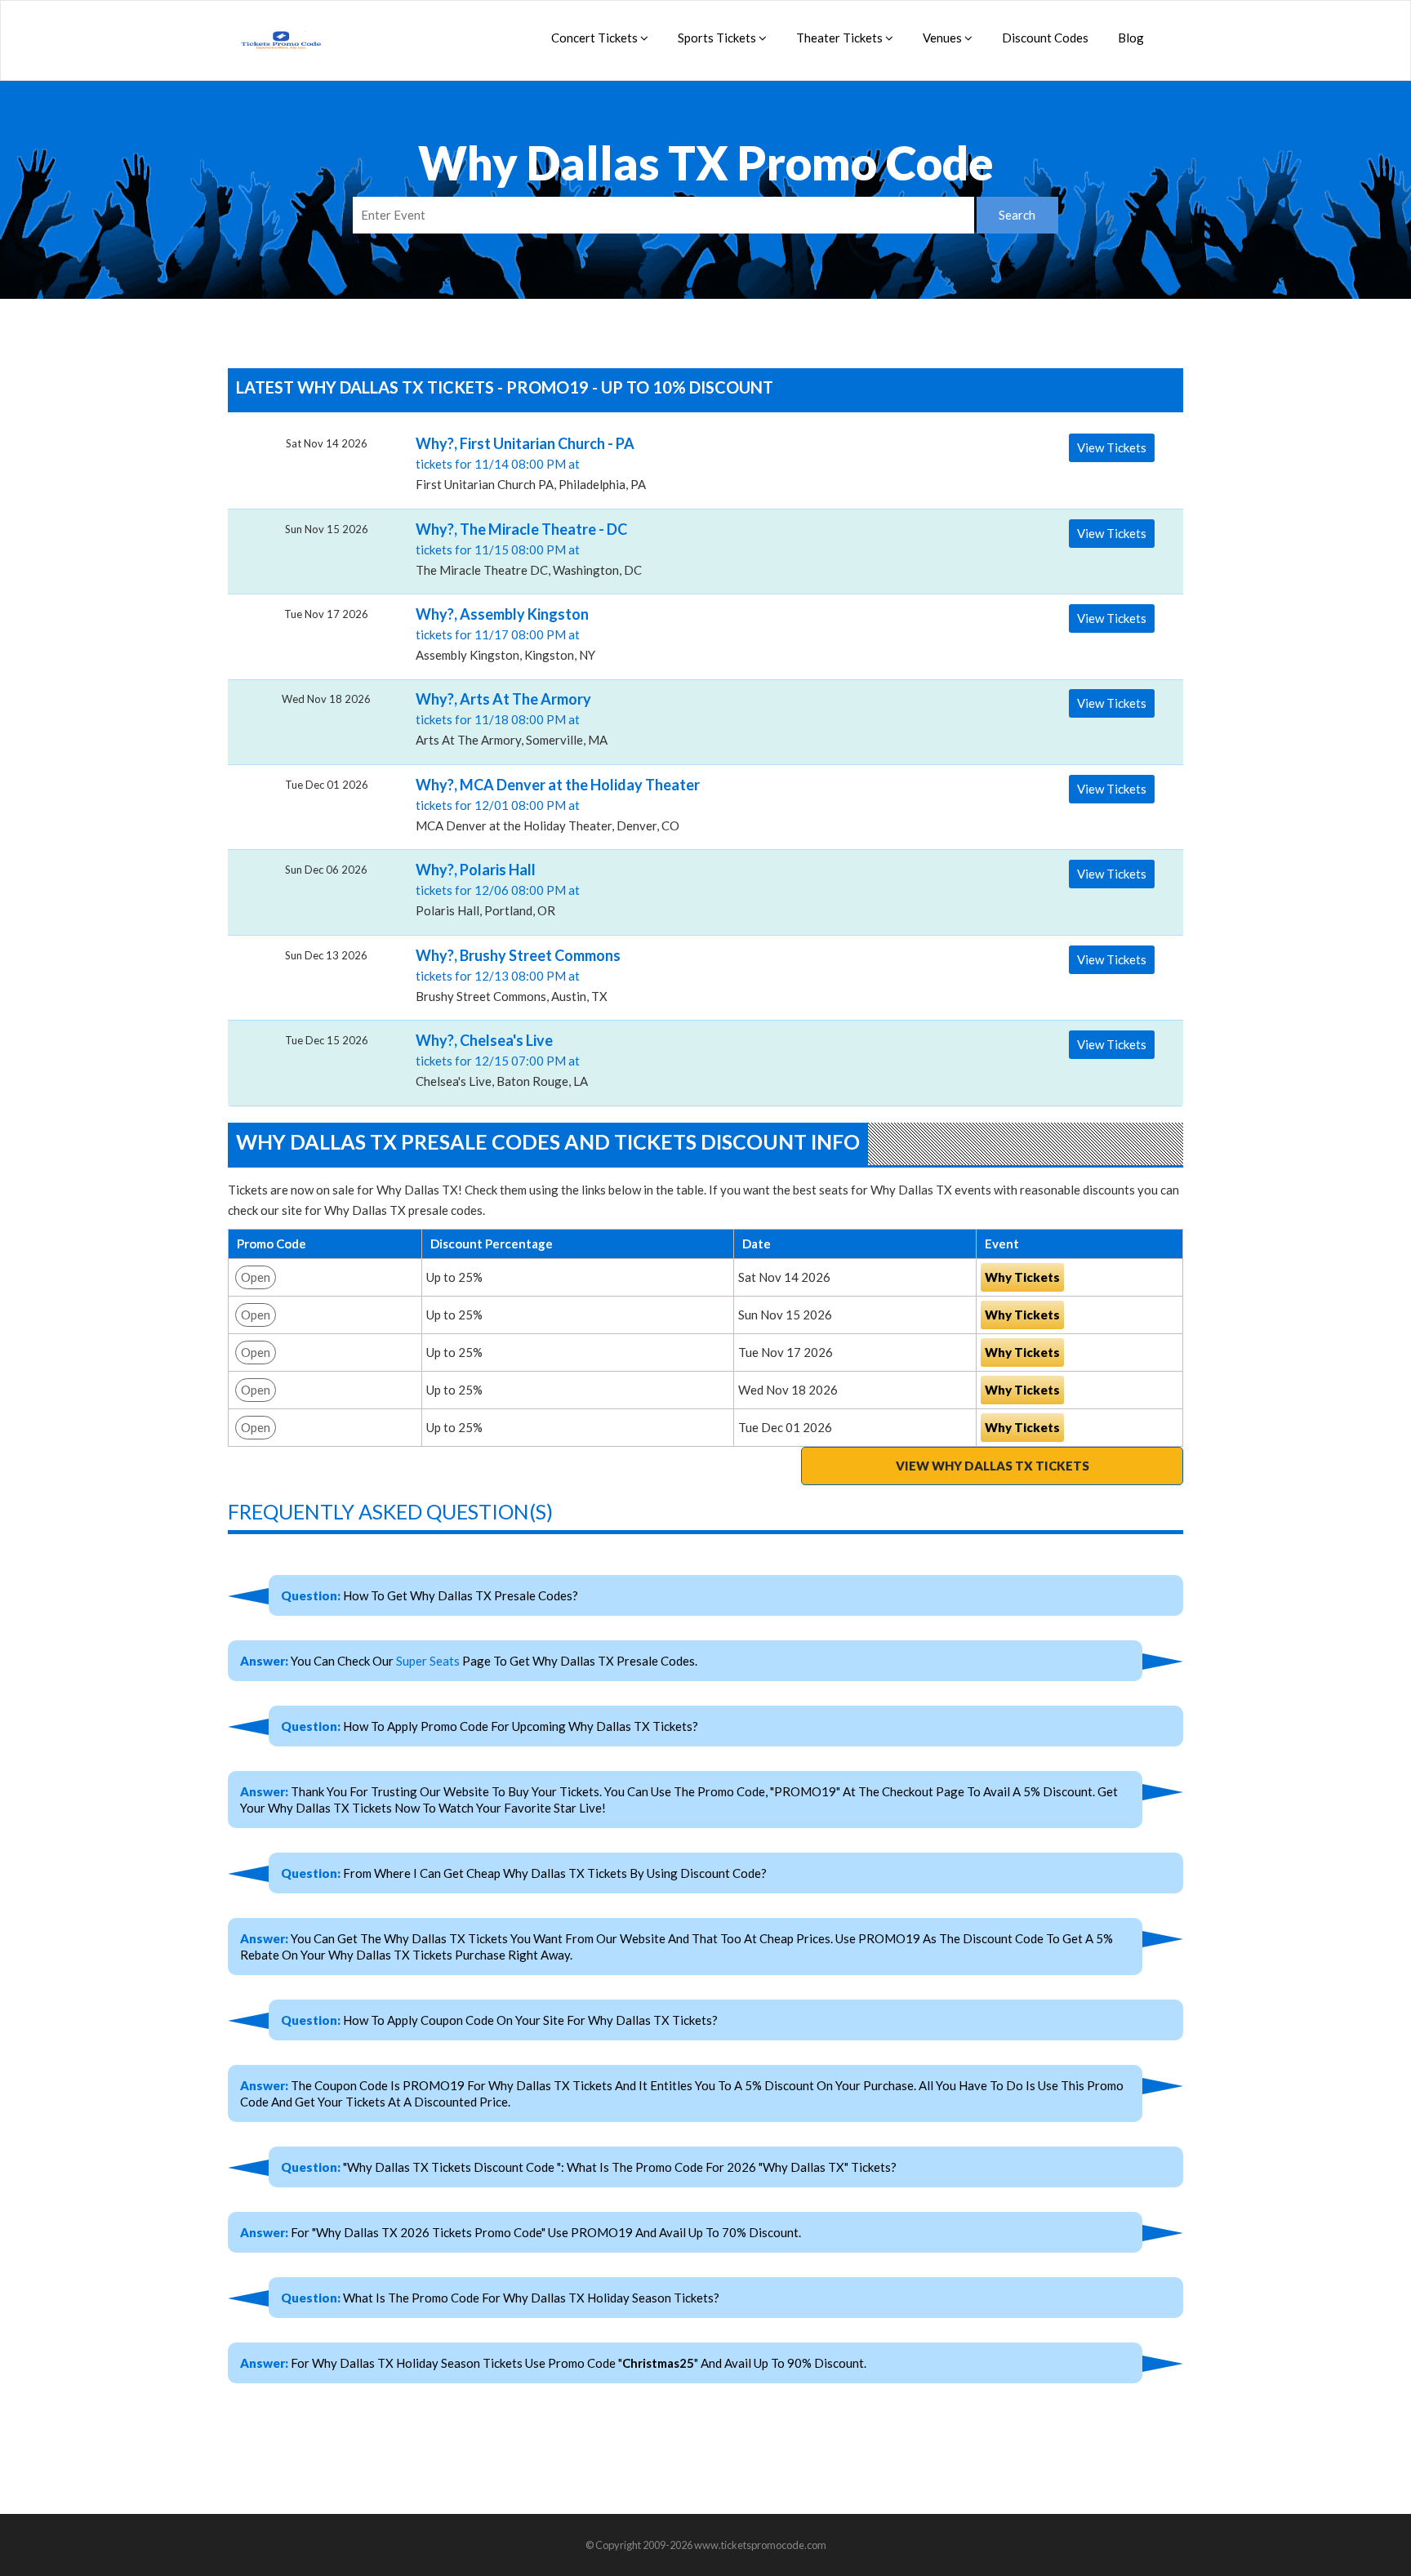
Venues (944, 38)
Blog (1131, 38)
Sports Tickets (718, 38)
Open (256, 1277)
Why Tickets (1022, 1277)
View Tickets (1112, 447)
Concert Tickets (596, 38)
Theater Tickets (841, 38)
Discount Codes (1045, 38)
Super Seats (428, 1661)
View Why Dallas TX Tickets (993, 1466)
